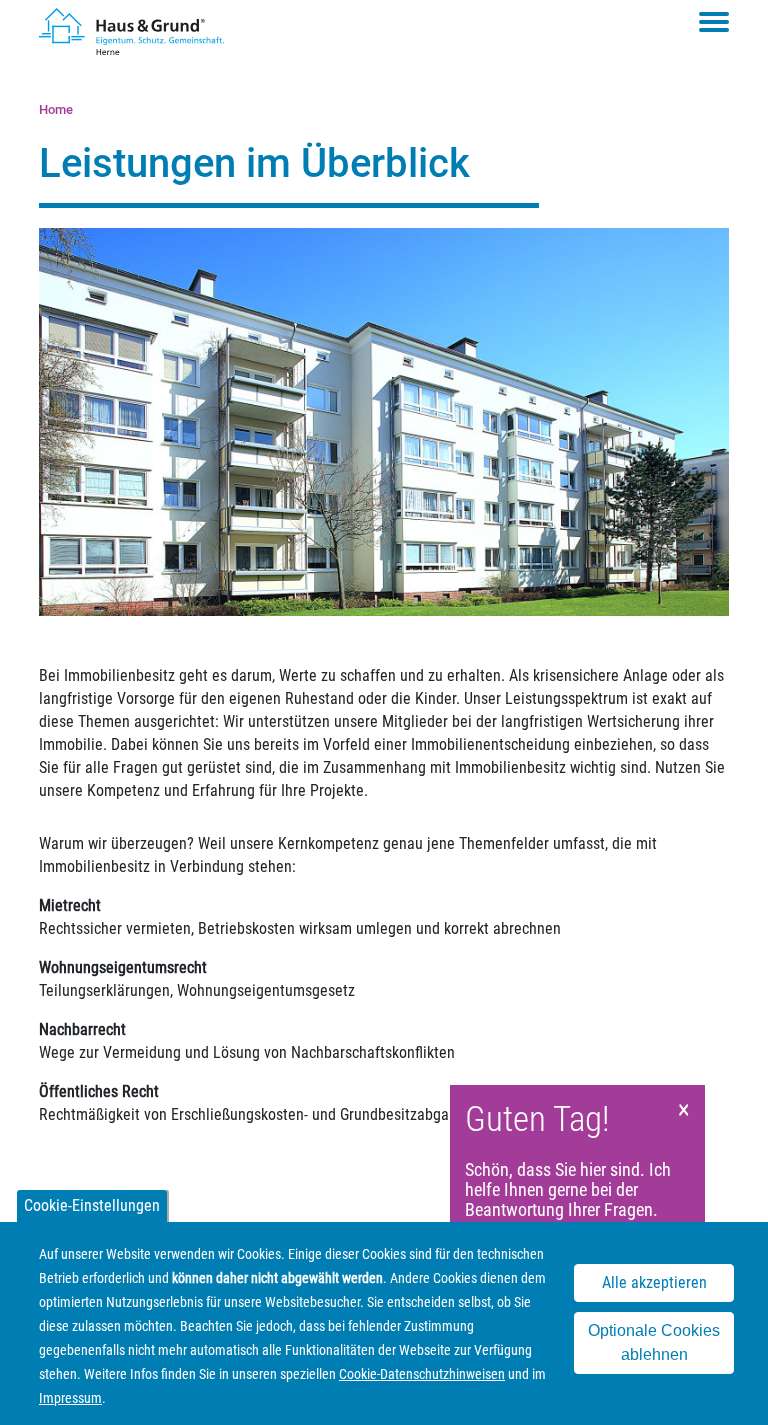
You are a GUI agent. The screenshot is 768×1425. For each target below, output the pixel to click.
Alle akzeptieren (654, 1282)
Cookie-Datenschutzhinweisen (422, 1374)
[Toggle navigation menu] (714, 22)
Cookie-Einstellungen (92, 1205)
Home (56, 109)
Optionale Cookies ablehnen (654, 1342)
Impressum (70, 1398)
